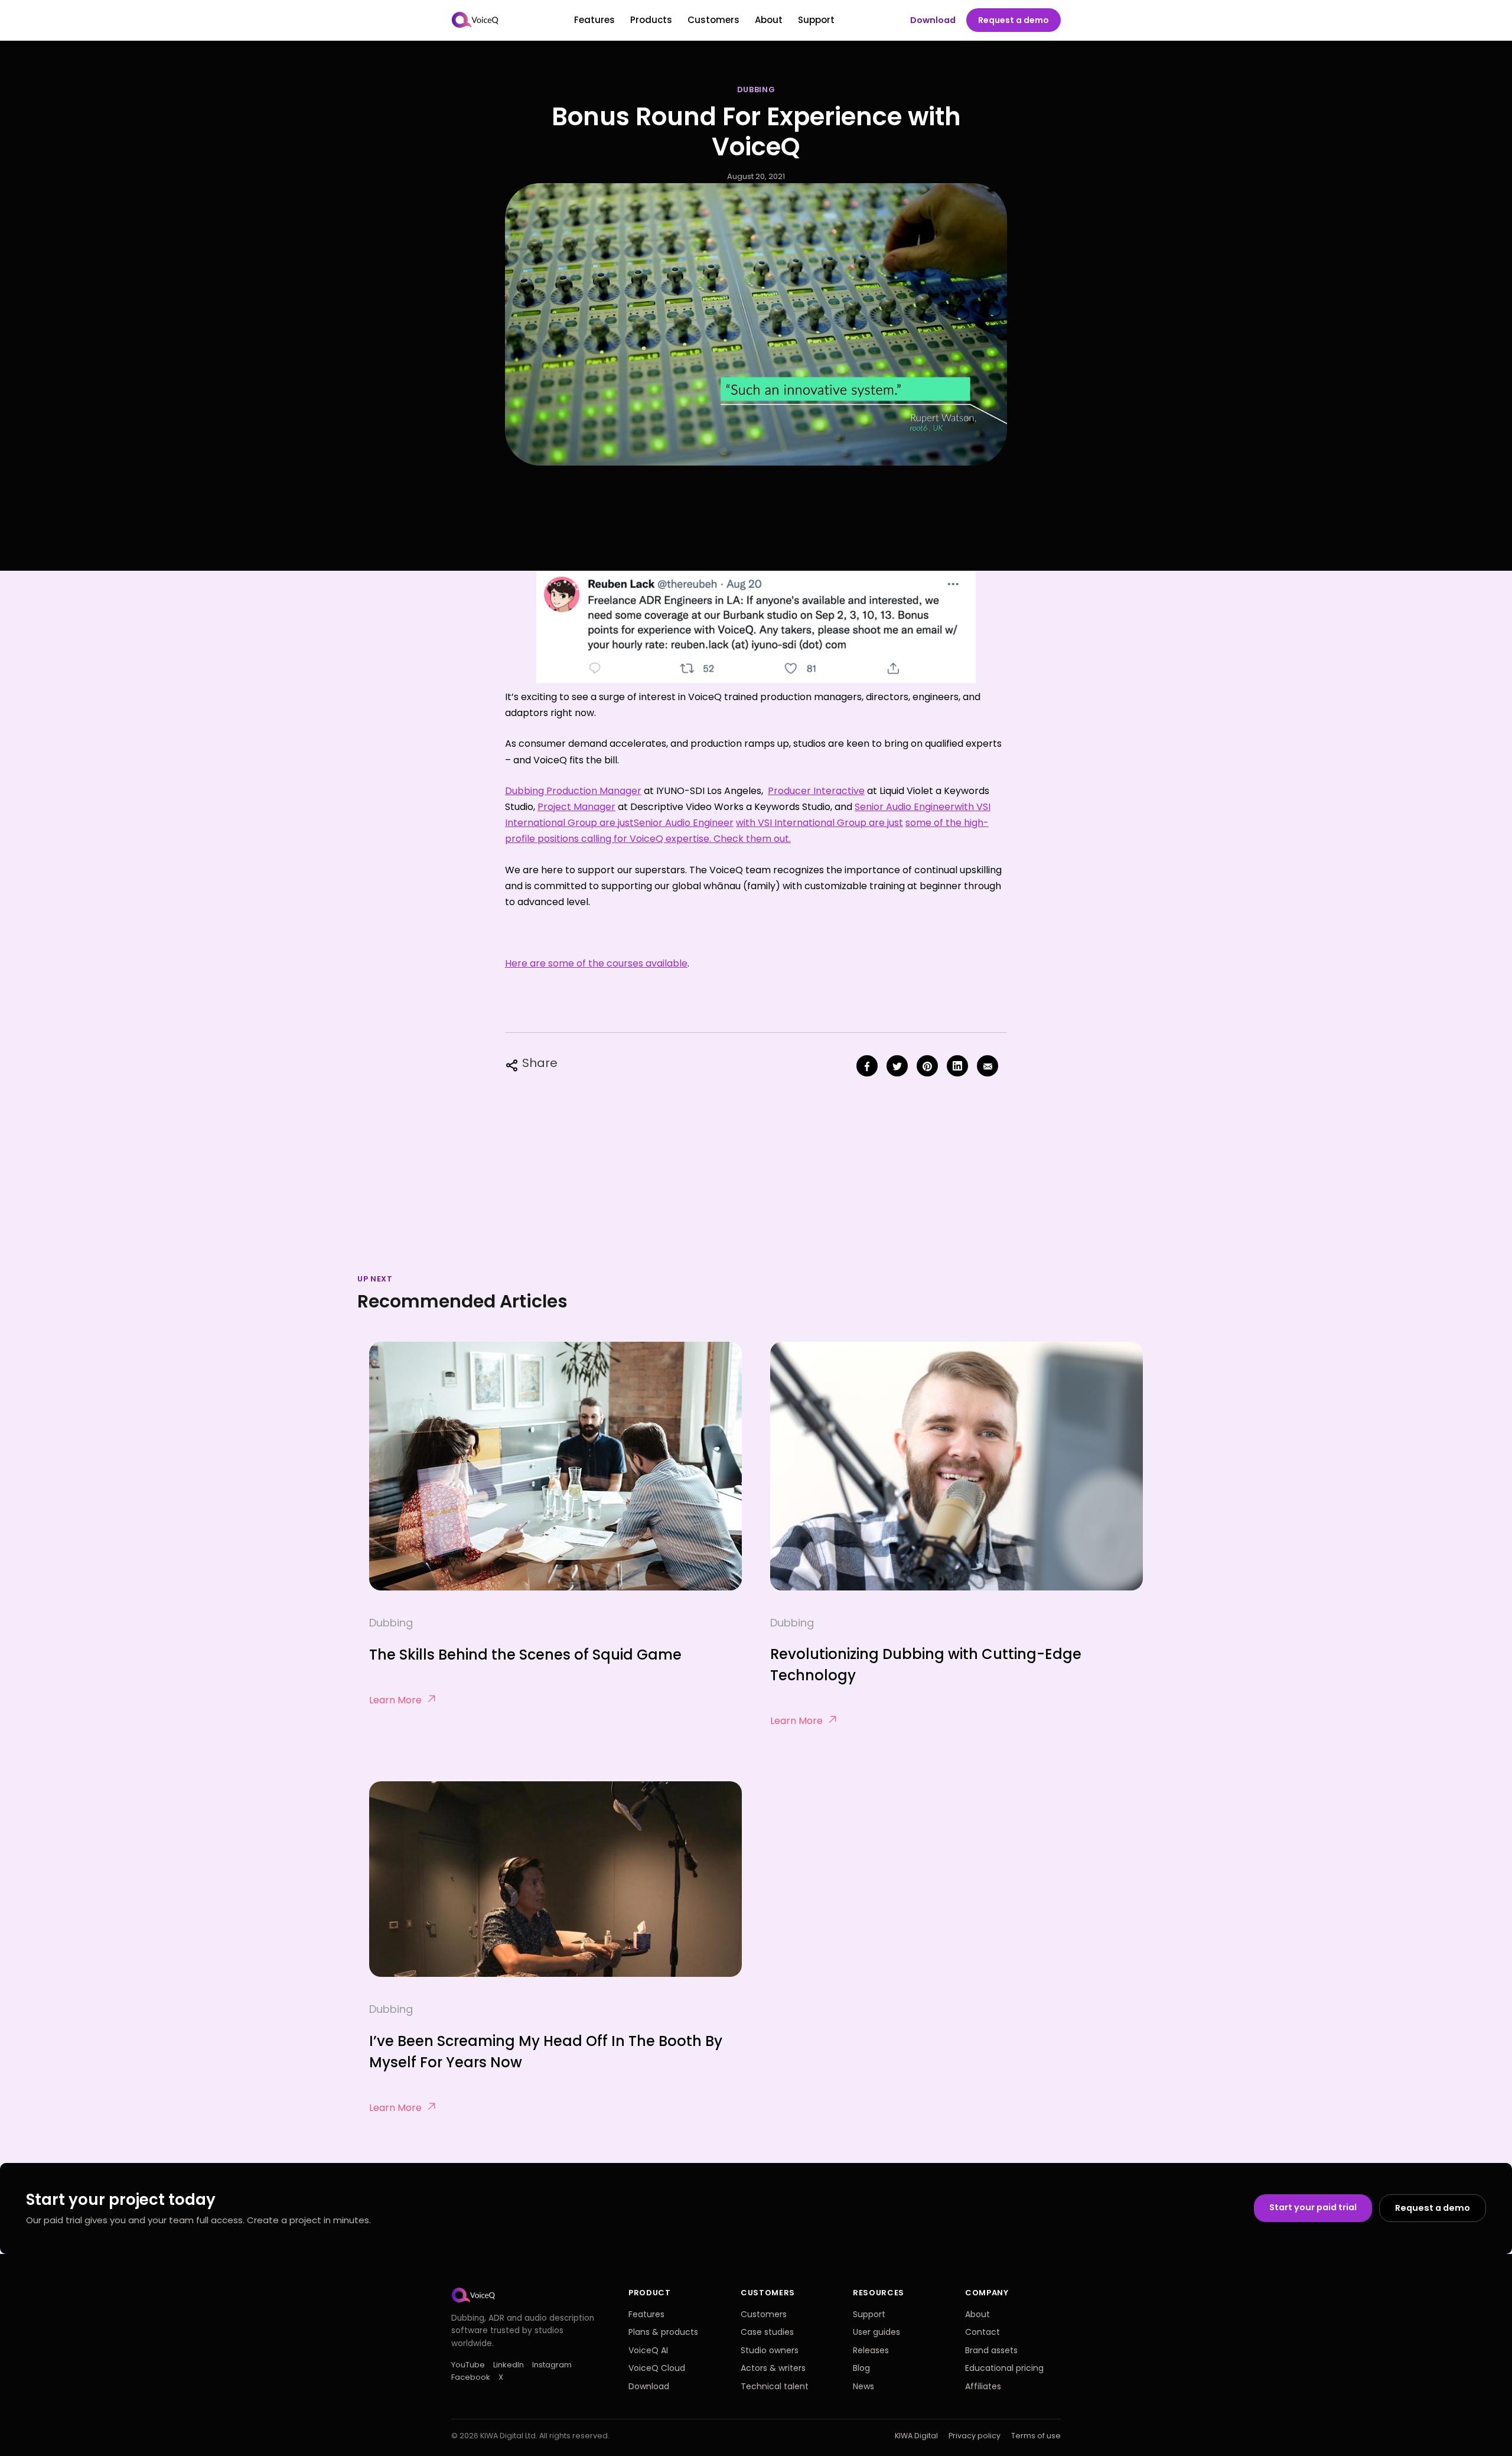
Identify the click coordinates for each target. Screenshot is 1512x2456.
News (863, 2386)
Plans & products (663, 2332)
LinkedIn (509, 2365)
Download (933, 20)
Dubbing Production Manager (573, 791)
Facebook (471, 2377)
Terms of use (1036, 2436)
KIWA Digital (916, 2436)
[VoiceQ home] (475, 20)
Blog (861, 2368)
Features (594, 20)
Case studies (767, 2332)
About (769, 20)
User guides (876, 2332)
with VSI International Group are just (819, 823)
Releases (871, 2350)
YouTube (468, 2365)
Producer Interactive (816, 791)
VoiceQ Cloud (657, 2368)
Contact (983, 2332)
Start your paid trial (1313, 2207)
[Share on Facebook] (867, 1066)
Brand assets (991, 2350)
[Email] (988, 1066)
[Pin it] (927, 1066)
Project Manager (576, 807)
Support (816, 20)
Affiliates (983, 2386)
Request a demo (1014, 20)
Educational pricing (1004, 2368)
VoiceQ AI (648, 2350)
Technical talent (775, 2386)
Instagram (552, 2365)
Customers (713, 20)
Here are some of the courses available (596, 963)
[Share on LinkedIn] (957, 1066)
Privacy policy (975, 2436)
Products (651, 20)
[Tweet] (897, 1066)
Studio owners (770, 2350)
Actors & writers (773, 2368)
